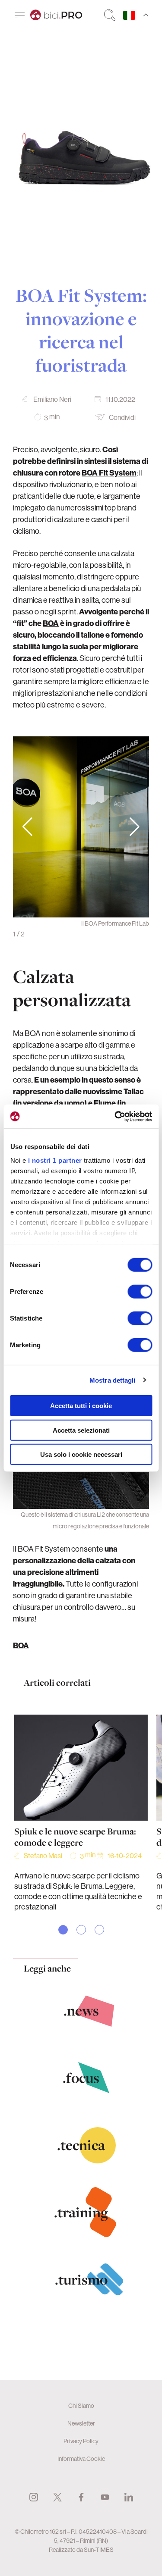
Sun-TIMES (99, 2550)
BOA (51, 623)
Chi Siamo (81, 2406)
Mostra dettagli (113, 1380)
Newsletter (81, 2423)
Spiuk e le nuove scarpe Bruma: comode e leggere (75, 1837)
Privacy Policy (81, 2441)
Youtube (105, 2497)
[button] (135, 827)
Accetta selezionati (81, 1430)
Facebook (81, 2497)
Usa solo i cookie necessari (81, 1454)
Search (110, 15)
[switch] (140, 1292)
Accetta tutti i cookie (81, 1406)
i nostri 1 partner (55, 1160)
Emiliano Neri (52, 399)
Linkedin (129, 2497)
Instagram (34, 2497)
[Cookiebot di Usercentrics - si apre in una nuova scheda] (115, 1116)
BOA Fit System (109, 473)
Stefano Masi (43, 1856)
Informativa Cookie (81, 2459)
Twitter (57, 2497)
